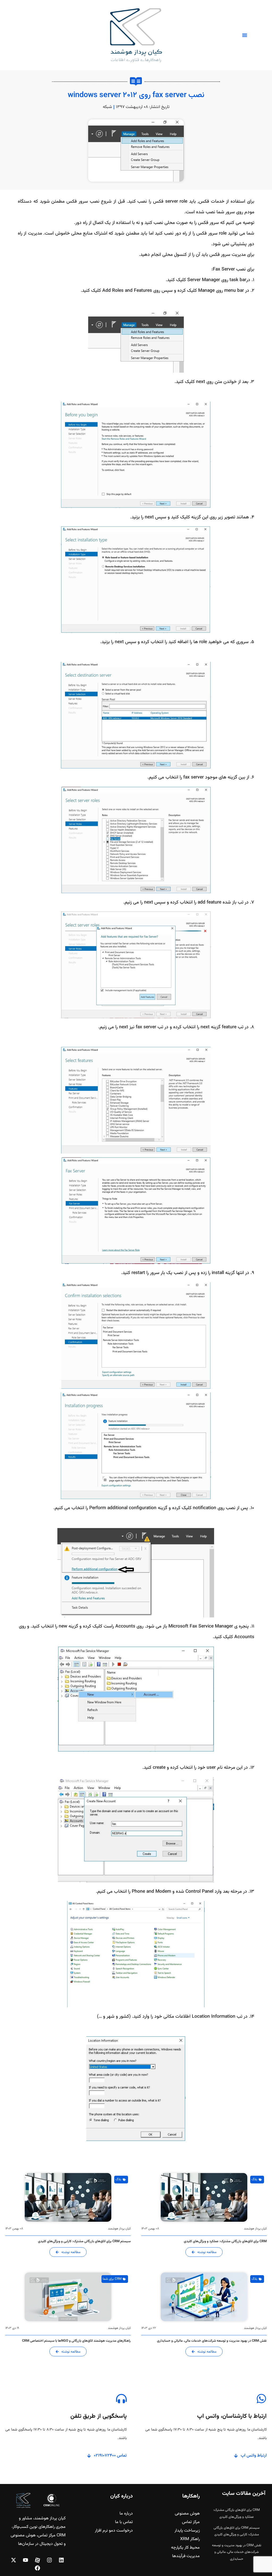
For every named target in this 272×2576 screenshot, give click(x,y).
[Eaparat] (37, 2560)
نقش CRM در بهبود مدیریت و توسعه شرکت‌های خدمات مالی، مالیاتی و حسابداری (237, 2552)
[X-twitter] (14, 2560)
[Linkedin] (61, 2560)
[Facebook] (37, 2568)
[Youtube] (25, 2560)
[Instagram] (49, 2560)
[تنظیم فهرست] (245, 35)
